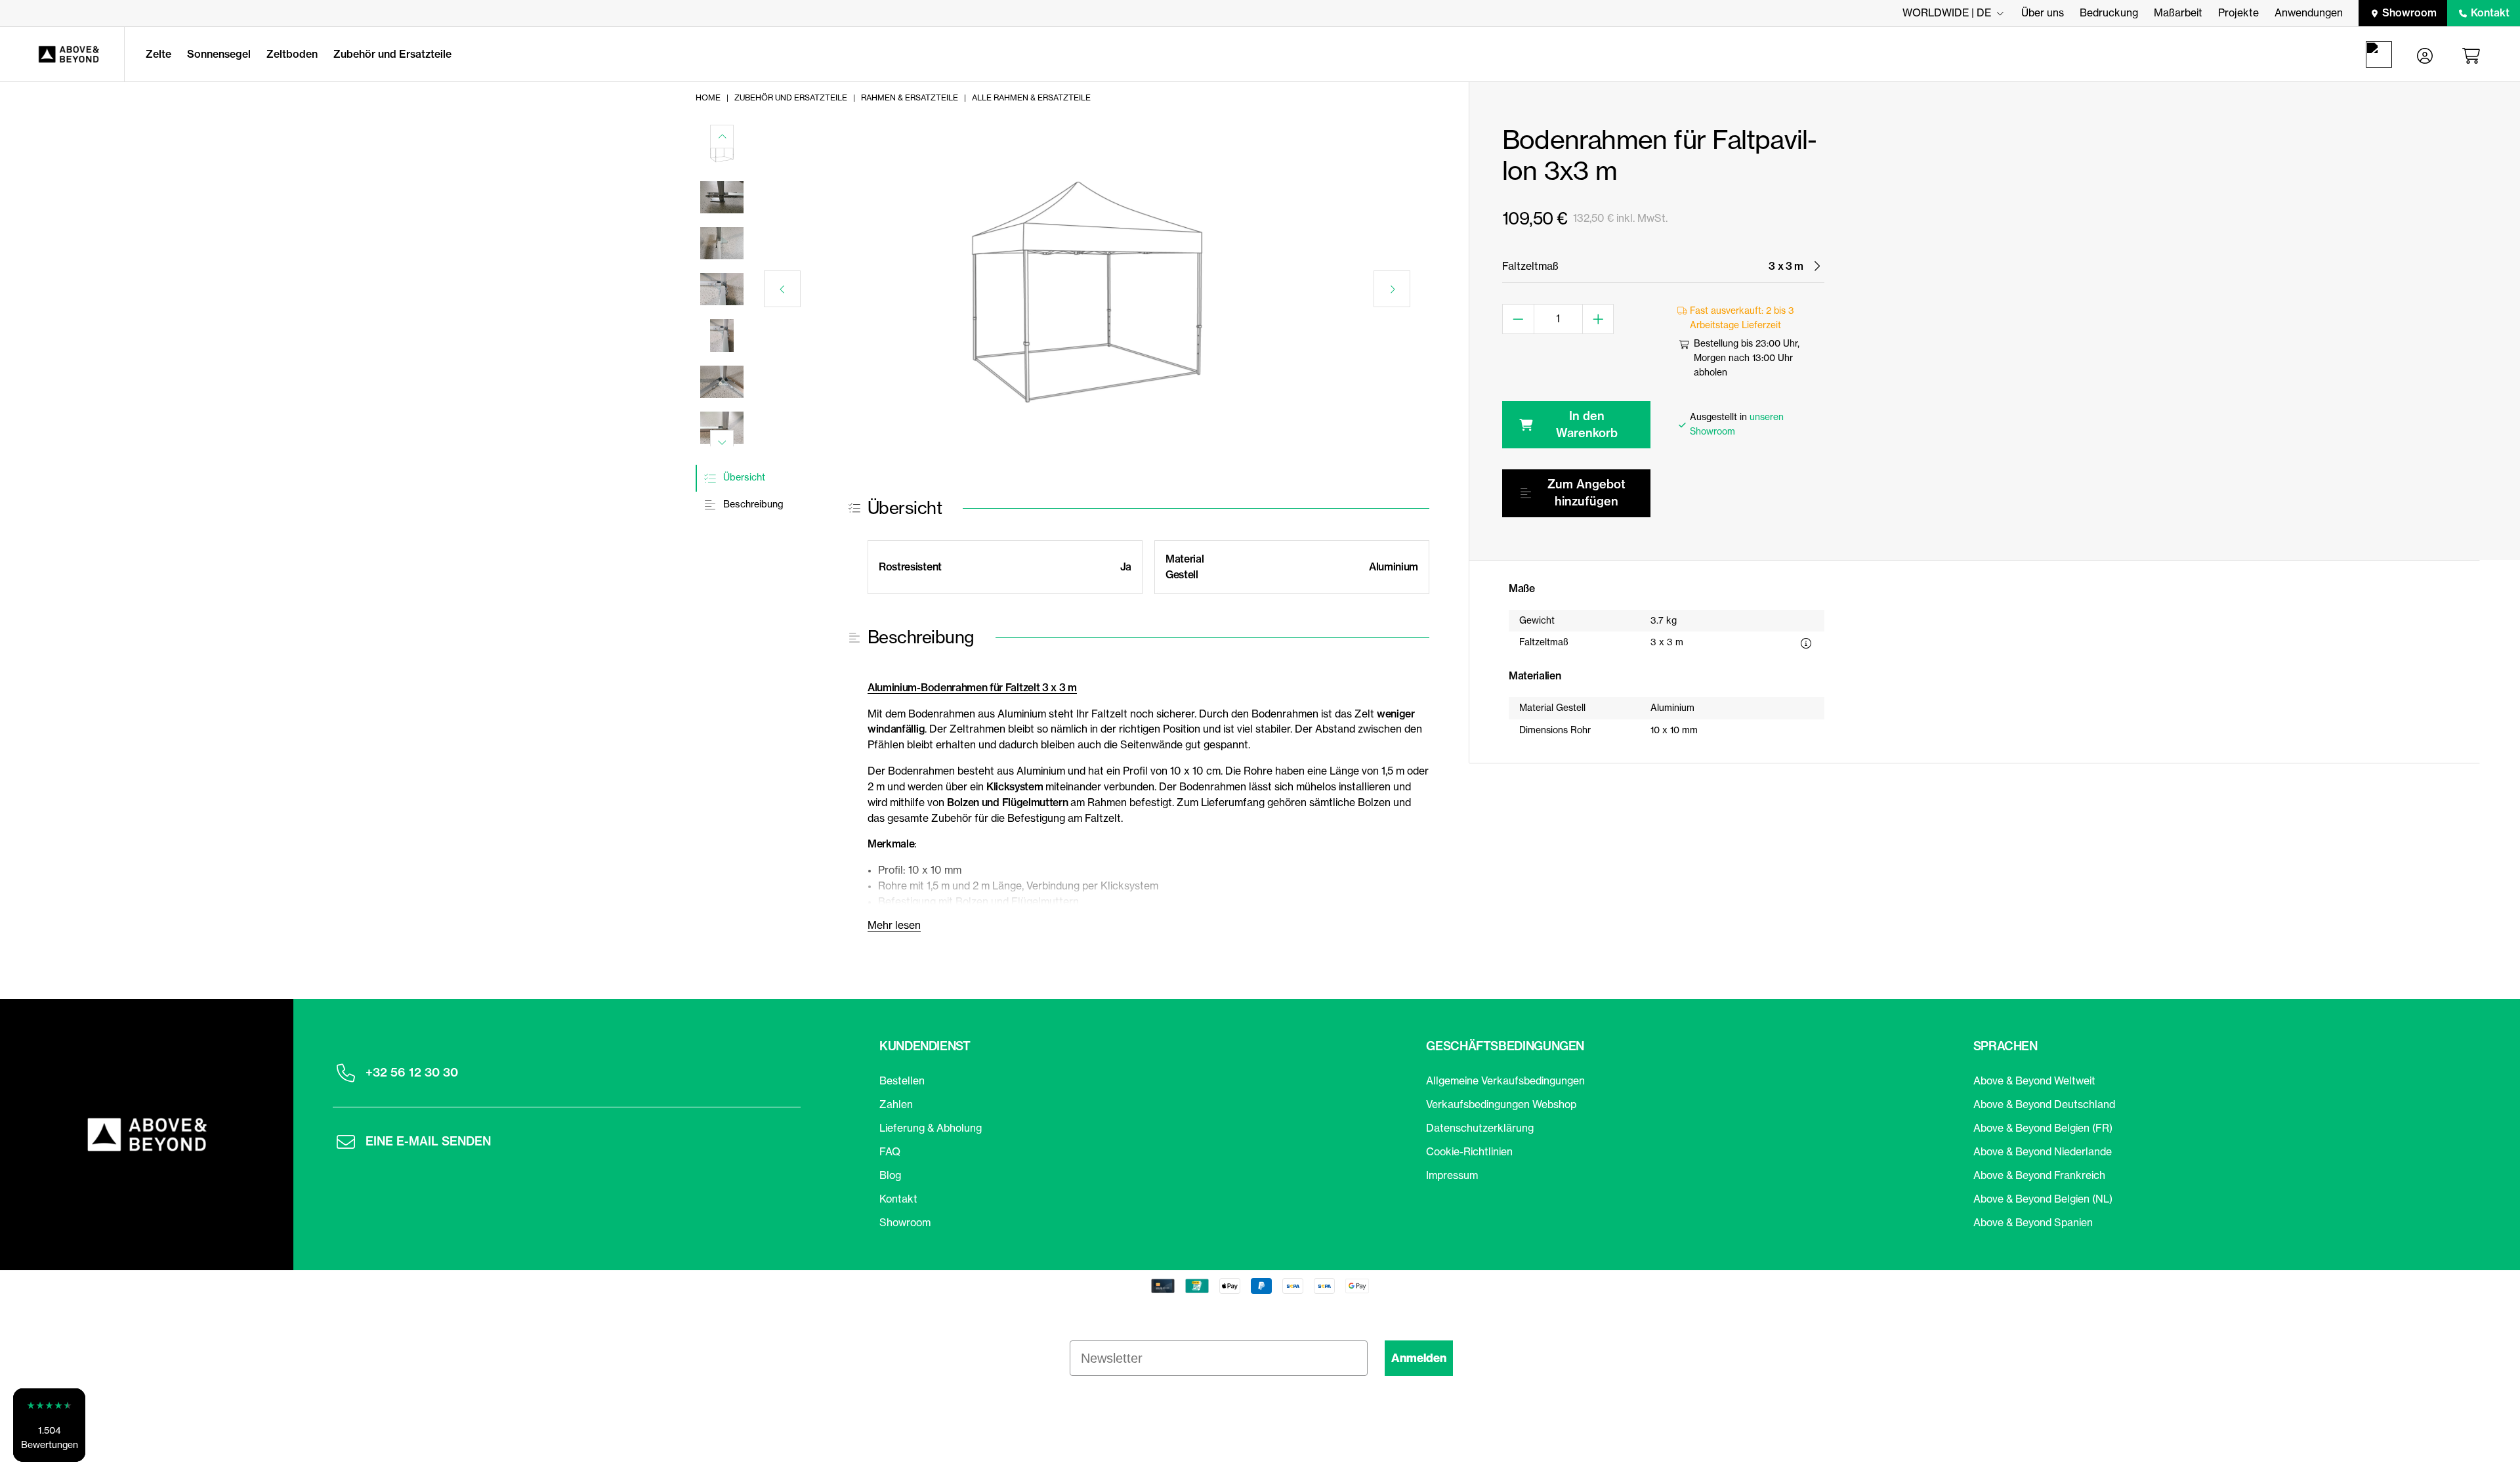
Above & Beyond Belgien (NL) (2043, 1199)
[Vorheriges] (782, 289)
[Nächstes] (1392, 289)
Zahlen (896, 1104)
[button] (49, 1425)
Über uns (2043, 12)
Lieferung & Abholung (931, 1128)
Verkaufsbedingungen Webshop (1501, 1104)
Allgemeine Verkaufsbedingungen (1505, 1080)
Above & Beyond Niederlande (2043, 1151)
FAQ (890, 1151)
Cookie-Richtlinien (1469, 1151)
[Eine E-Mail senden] (346, 1142)
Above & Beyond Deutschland (2044, 1104)
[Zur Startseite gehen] (62, 54)
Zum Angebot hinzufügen (1586, 493)
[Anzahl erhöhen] (1599, 319)
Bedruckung (2109, 12)
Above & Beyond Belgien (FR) (2043, 1128)
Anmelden (1419, 1358)
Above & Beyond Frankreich (2039, 1175)
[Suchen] (2382, 54)
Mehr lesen (894, 925)
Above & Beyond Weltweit (2034, 1080)
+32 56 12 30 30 (412, 1072)
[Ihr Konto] (2425, 54)
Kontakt (2490, 12)
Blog (890, 1175)
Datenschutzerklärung (1480, 1128)
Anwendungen (2309, 12)
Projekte (2238, 12)
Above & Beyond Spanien (2033, 1222)
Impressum (1452, 1175)
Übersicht (743, 477)
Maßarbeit (2178, 12)
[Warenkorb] (2473, 54)
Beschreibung (752, 504)
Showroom (2409, 12)
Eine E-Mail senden (428, 1141)
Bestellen (902, 1080)
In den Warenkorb (1587, 424)
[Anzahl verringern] (1518, 319)
